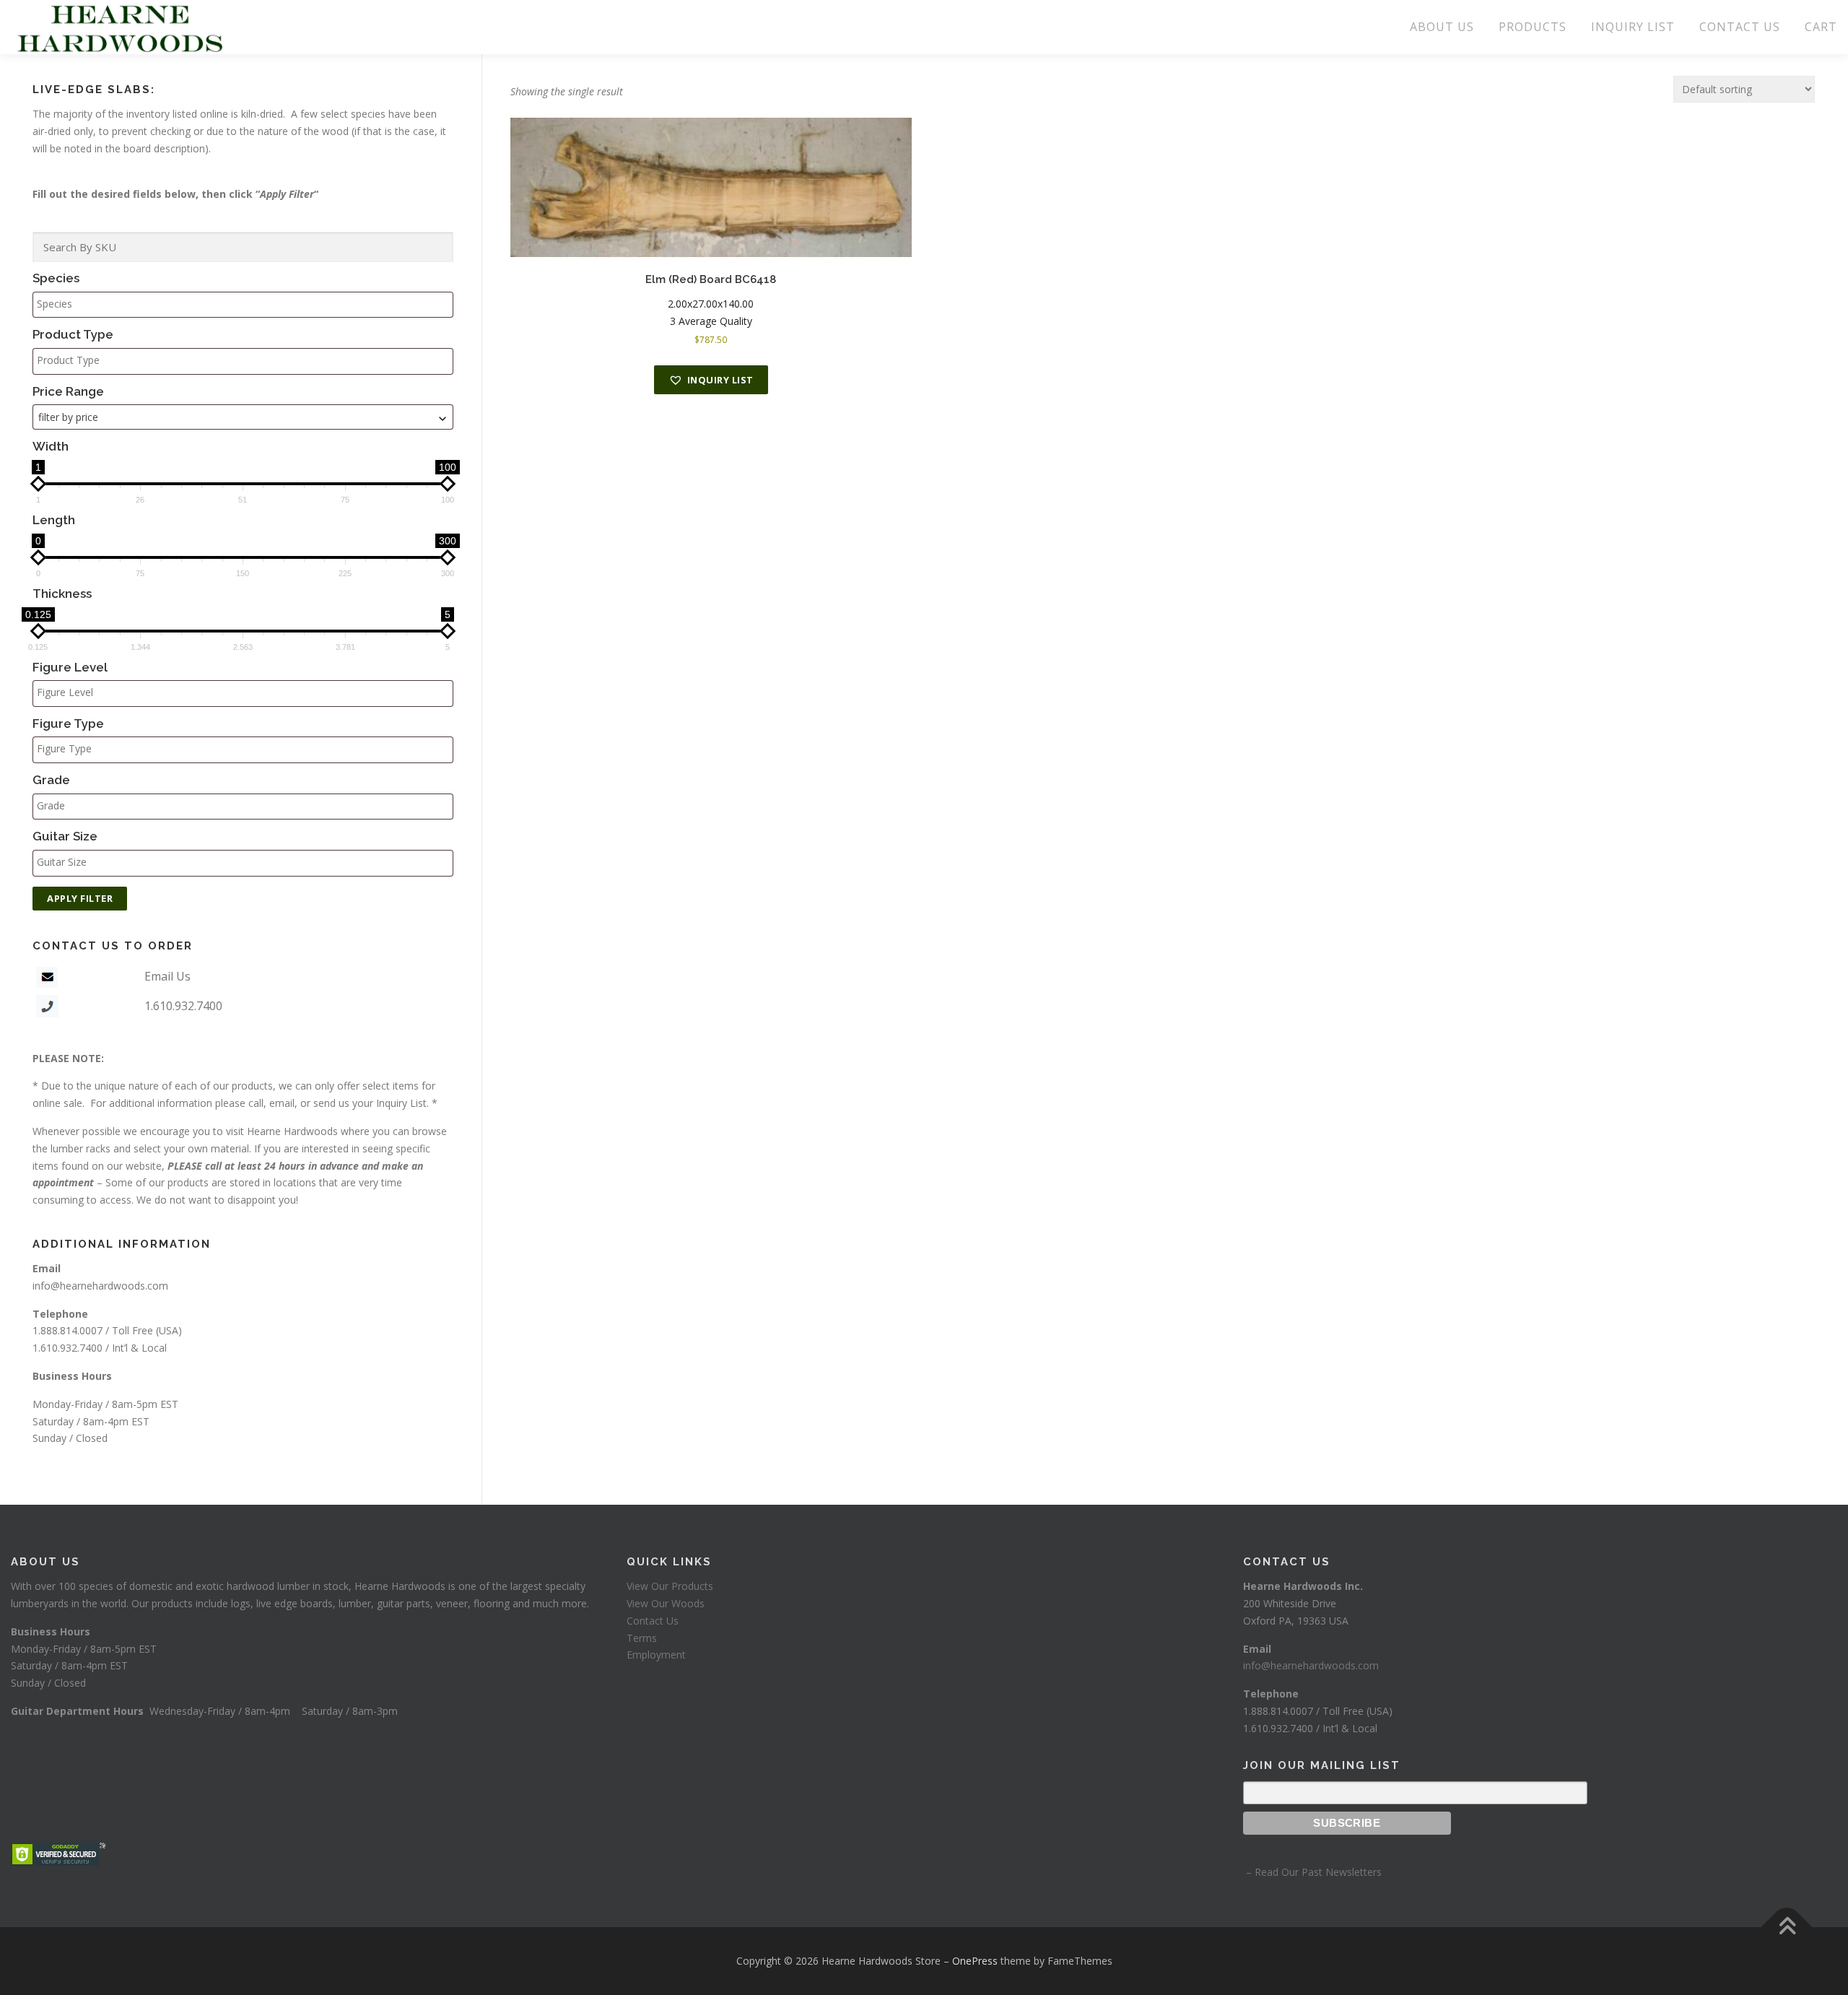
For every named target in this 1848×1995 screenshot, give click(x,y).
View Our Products (670, 1586)
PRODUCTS (1533, 27)
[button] (711, 380)
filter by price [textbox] (68, 417)
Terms (642, 1638)
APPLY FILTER (80, 898)
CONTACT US (1740, 27)
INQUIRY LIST (1633, 27)
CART (1821, 27)
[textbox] (247, 304)
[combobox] (243, 417)
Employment (656, 1655)
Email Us (167, 976)
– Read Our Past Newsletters (1312, 1872)
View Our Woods (666, 1603)
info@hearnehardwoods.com (100, 1286)
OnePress (975, 1961)
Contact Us (653, 1621)
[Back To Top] (1787, 1927)
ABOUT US (1442, 27)
